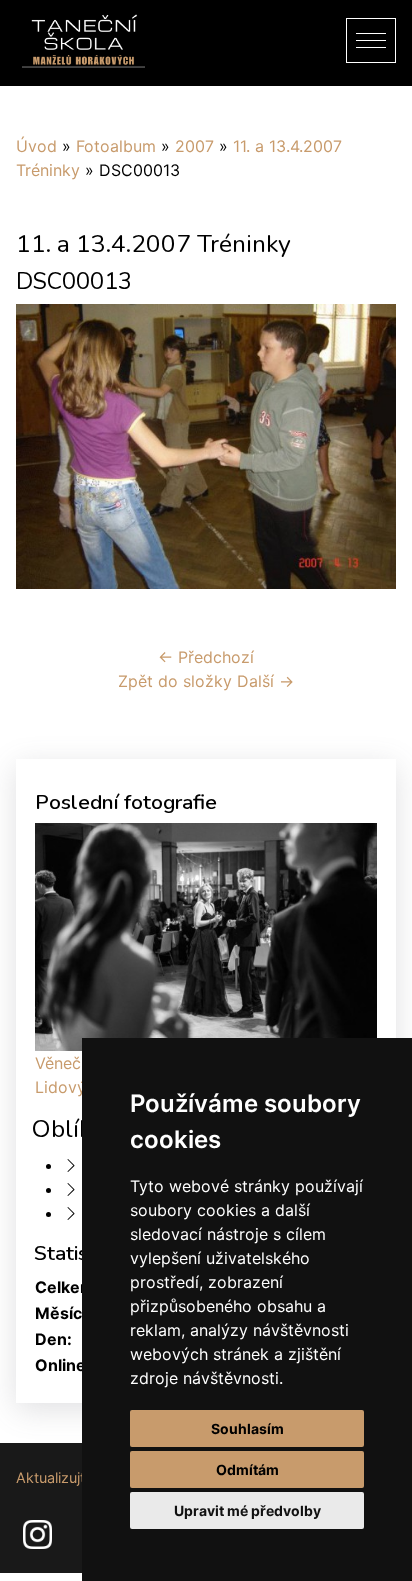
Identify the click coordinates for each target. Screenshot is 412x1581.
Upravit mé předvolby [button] (247, 1510)
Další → (265, 681)
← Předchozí (206, 657)
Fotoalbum (116, 146)
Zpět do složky (175, 681)
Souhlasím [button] (247, 1428)
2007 (194, 146)
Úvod (36, 146)
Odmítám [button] (247, 1469)
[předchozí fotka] (48, 454)
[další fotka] (363, 454)
